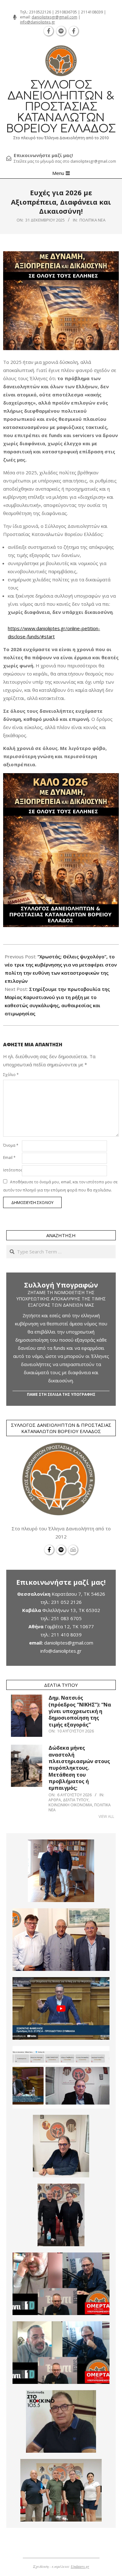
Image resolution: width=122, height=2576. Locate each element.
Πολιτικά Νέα (92, 220)
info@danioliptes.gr (38, 22)
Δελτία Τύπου (76, 1800)
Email (9, 1158)
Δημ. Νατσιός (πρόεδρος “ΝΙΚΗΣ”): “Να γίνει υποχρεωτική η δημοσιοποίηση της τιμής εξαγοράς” (80, 1711)
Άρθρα (55, 1800)
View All (106, 1816)
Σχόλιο (11, 1075)
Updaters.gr (80, 2566)
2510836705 (66, 12)
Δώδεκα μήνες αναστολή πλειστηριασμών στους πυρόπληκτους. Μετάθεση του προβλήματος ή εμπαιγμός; (79, 1768)
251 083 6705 (66, 1618)
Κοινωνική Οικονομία (70, 1805)
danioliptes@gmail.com (69, 1643)
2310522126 (40, 12)
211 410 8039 (66, 1635)
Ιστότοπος (12, 1170)
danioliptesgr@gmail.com (54, 17)
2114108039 (92, 12)
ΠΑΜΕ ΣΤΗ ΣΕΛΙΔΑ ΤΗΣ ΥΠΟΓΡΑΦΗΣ (61, 1394)
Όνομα (11, 1145)
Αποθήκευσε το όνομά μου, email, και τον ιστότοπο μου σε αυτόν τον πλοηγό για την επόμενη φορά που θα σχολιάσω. (60, 1186)
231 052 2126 (66, 1602)
